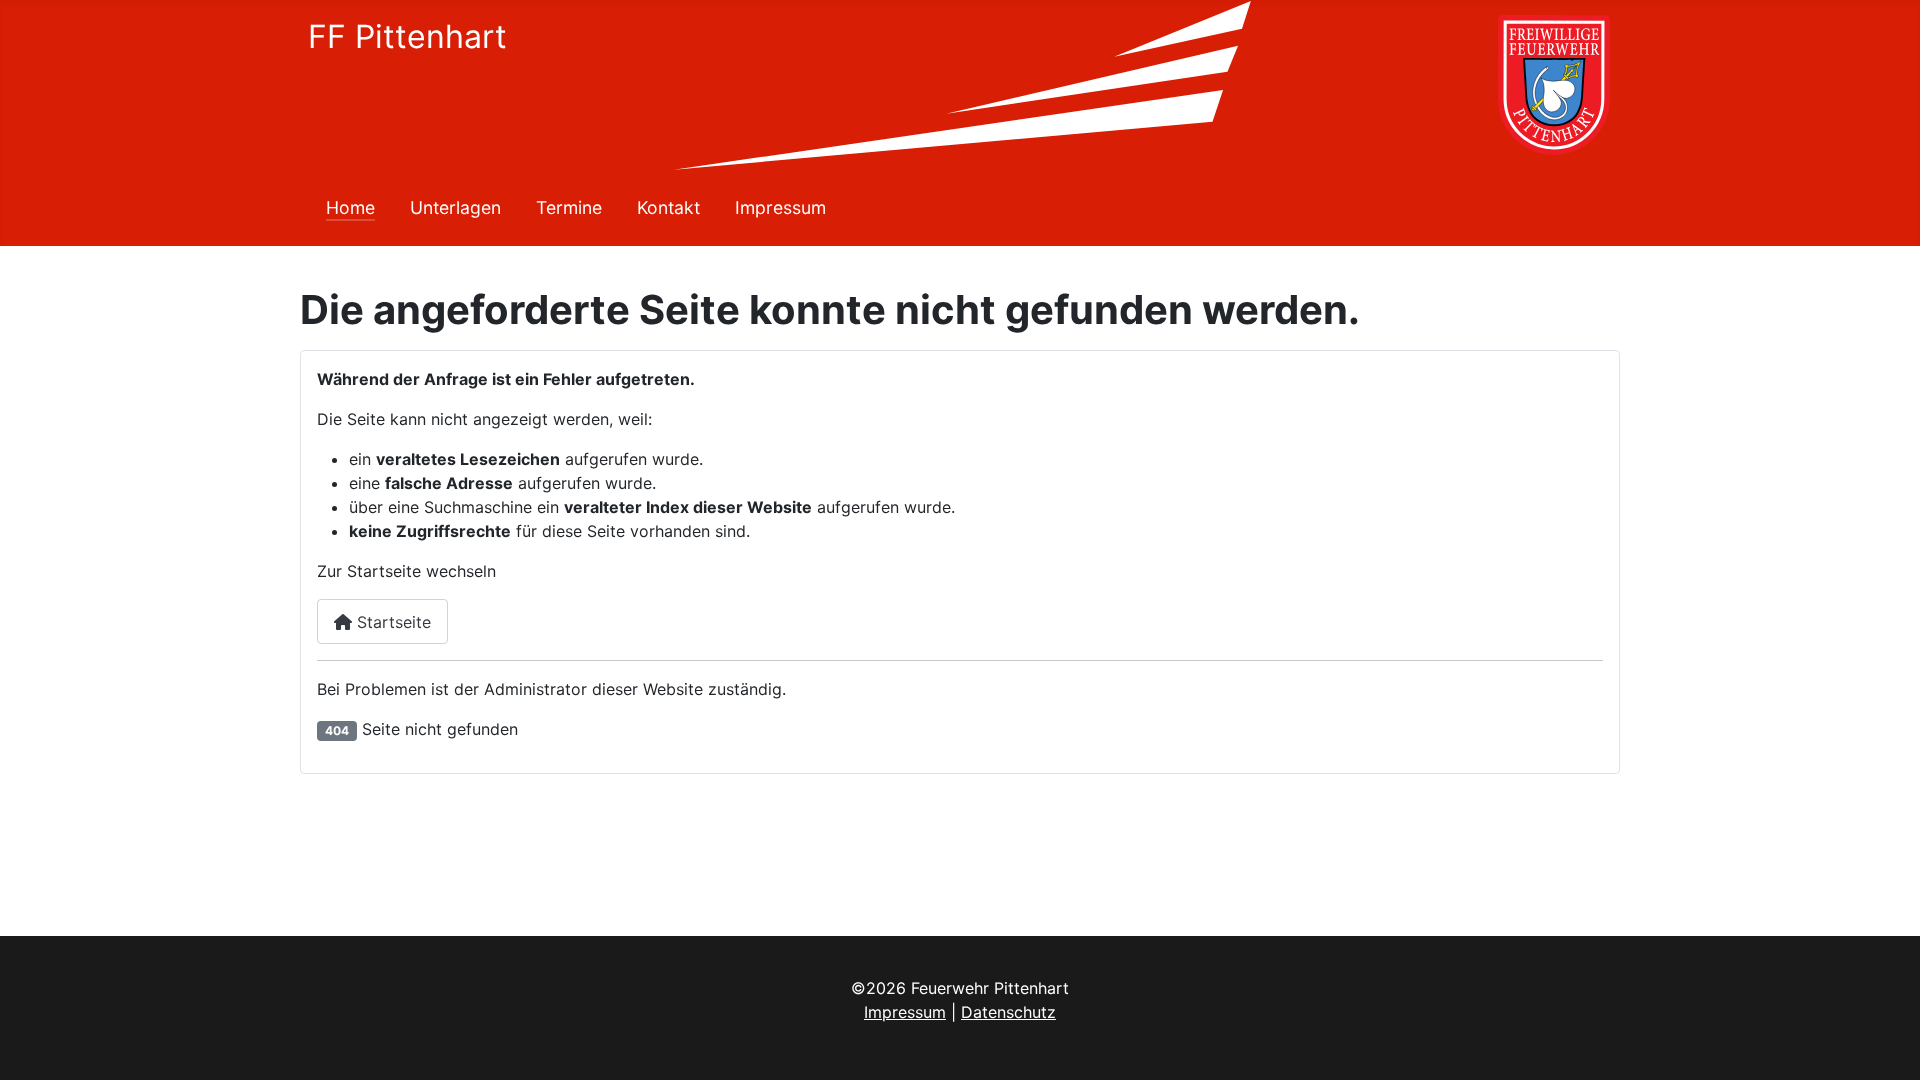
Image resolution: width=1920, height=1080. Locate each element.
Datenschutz (1008, 1012)
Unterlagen (455, 207)
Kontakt (668, 207)
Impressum (780, 207)
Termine (569, 207)
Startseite (391, 622)
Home (350, 207)
